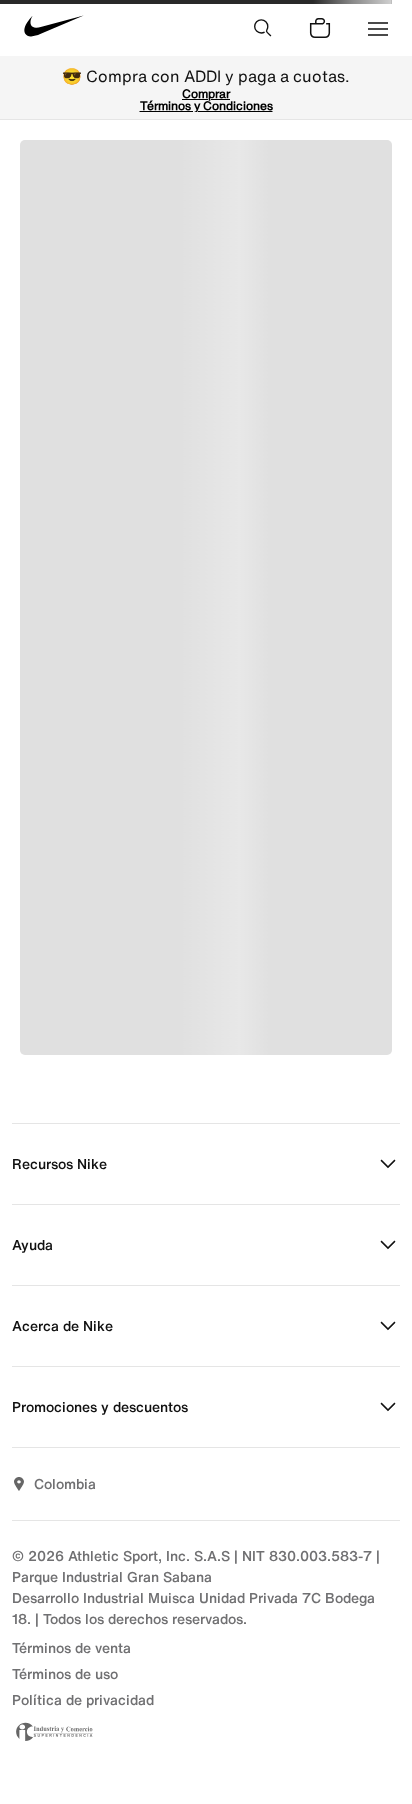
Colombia (65, 1483)
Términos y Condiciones (206, 105)
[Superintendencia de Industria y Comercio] (206, 1731)
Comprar (206, 93)
